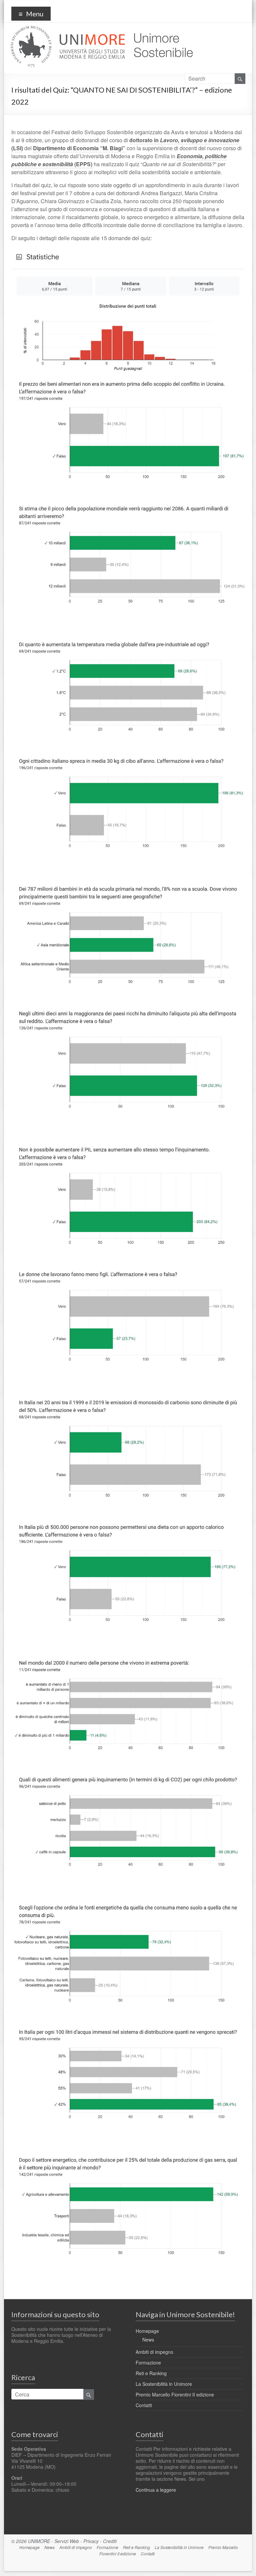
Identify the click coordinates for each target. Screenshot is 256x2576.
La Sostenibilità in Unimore (164, 2384)
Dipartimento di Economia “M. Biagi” (79, 148)
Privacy (91, 2541)
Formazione (148, 2362)
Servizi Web (67, 2541)
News (148, 2340)
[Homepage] (161, 30)
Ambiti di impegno (154, 2352)
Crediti (110, 2541)
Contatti (144, 2405)
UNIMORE (39, 2541)
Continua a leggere (156, 2490)
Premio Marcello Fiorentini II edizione (175, 2394)
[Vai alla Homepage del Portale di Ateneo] (68, 30)
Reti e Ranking (151, 2373)
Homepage (147, 2331)
